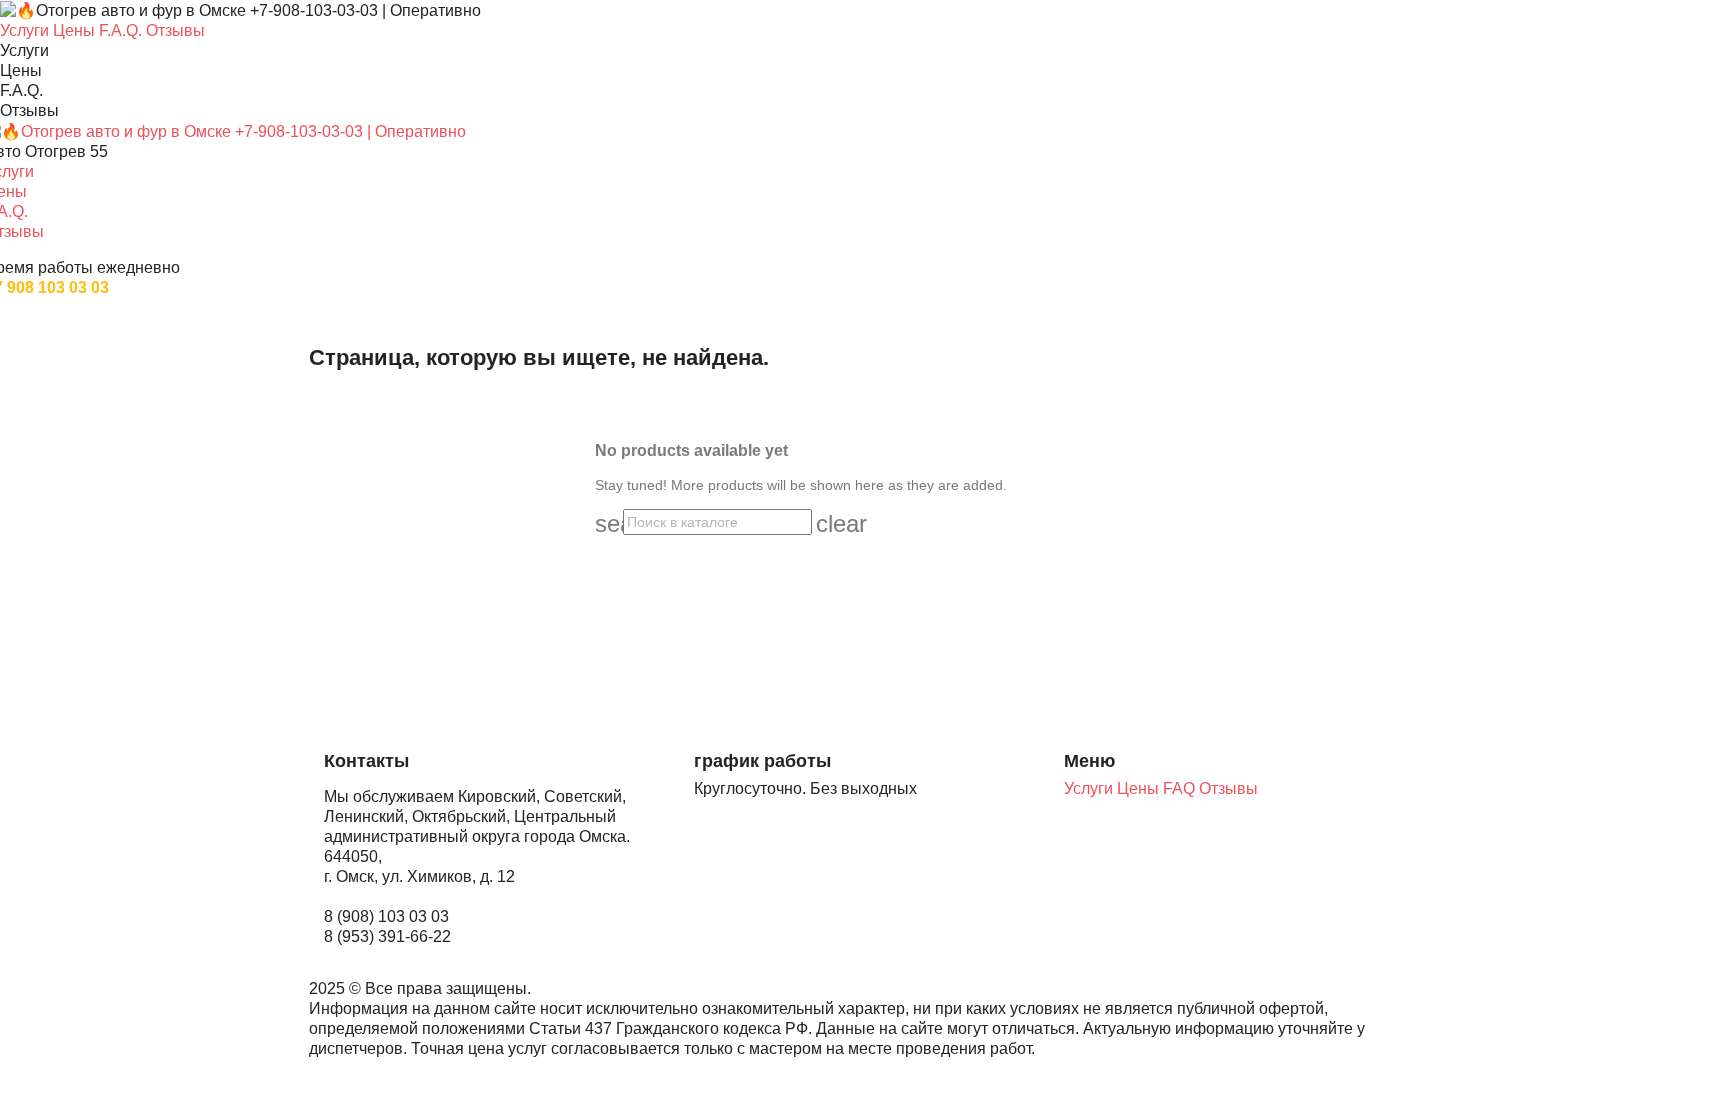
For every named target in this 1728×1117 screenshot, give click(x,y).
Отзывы (1228, 788)
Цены (1140, 788)
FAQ (1181, 788)
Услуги (1090, 788)
